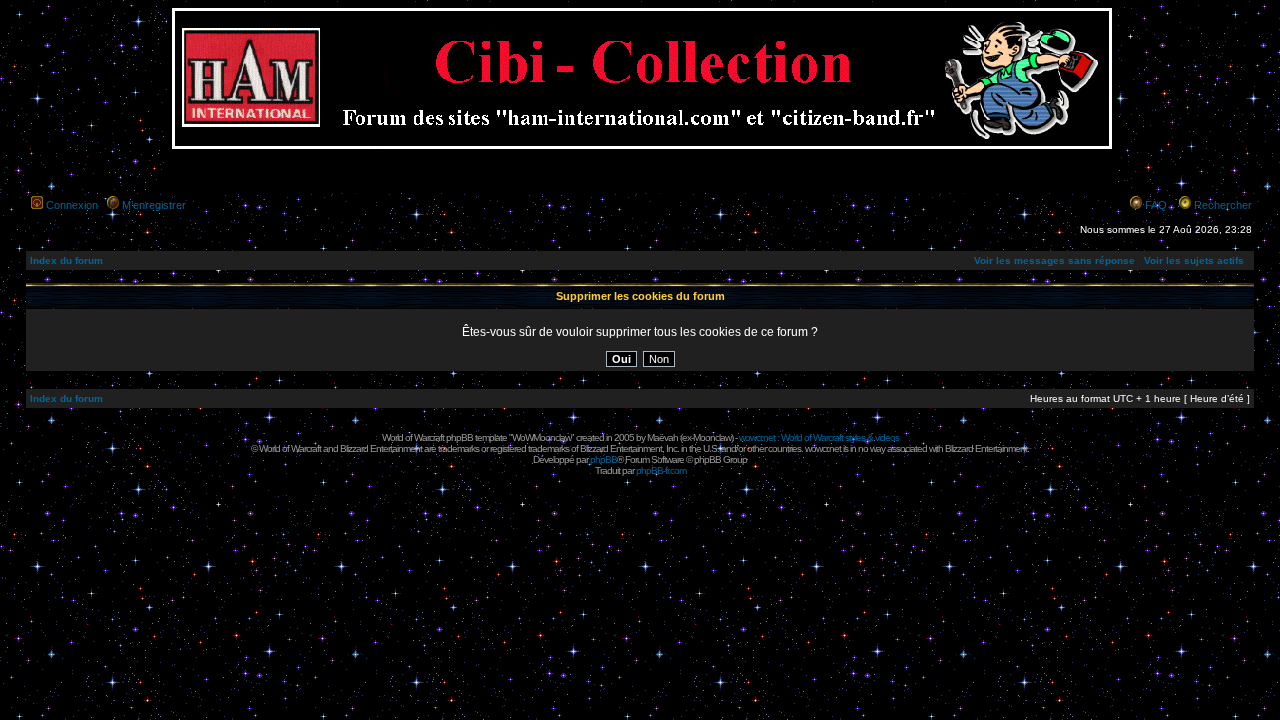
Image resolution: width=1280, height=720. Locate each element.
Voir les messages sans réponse (1054, 260)
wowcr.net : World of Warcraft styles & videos (819, 437)
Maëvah (662, 437)
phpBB (603, 459)
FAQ (1156, 205)
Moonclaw (712, 437)
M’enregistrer (154, 205)
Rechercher (1223, 205)
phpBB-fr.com (661, 470)
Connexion (72, 205)
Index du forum (66, 260)
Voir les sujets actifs (1194, 260)
